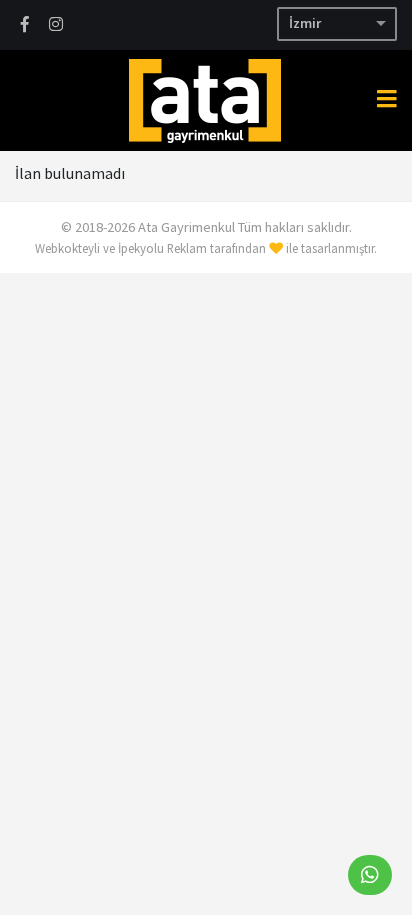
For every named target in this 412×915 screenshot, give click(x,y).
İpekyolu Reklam (162, 248)
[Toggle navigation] (387, 99)
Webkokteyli (67, 248)
